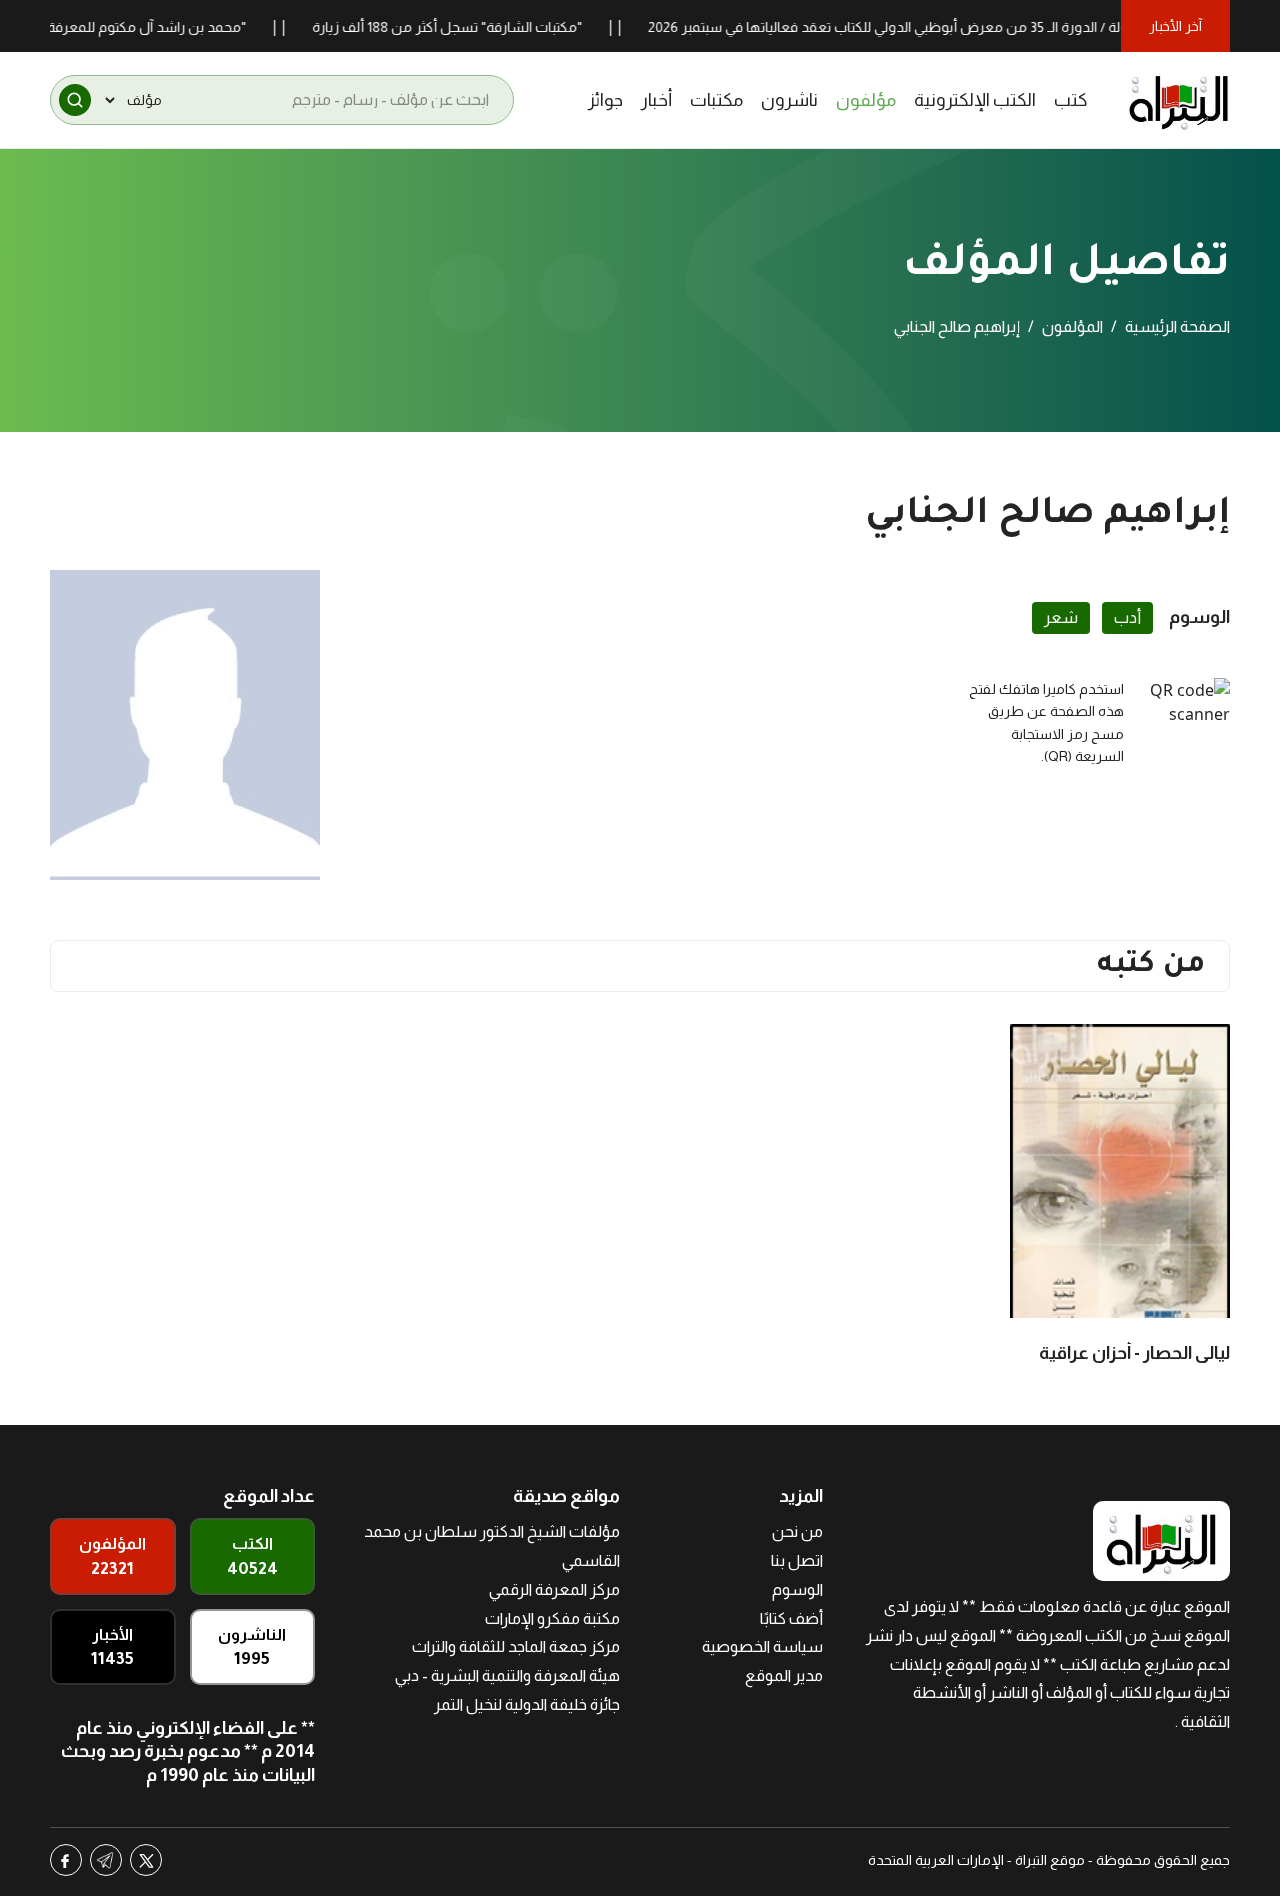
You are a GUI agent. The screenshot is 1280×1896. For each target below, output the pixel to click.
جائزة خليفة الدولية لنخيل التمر (527, 1704)
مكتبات (716, 100)
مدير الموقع (784, 1675)
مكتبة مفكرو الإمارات (552, 1618)
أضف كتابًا (791, 1618)
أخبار (656, 100)
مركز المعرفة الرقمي (554, 1589)
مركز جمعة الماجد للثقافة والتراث (516, 1646)
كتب (1071, 100)
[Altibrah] (1179, 100)
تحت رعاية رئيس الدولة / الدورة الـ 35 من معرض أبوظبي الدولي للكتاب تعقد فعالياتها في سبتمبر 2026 (974, 27)
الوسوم (797, 1589)
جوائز (605, 100)
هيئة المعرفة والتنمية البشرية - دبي (507, 1675)
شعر (1061, 617)
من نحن (797, 1531)
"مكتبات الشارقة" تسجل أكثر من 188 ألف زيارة (477, 27)
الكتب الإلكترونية (975, 100)
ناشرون (789, 100)
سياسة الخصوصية (762, 1646)
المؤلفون (1072, 326)
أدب (1127, 617)
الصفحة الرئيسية (1177, 326)
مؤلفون (866, 100)
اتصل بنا (797, 1560)
